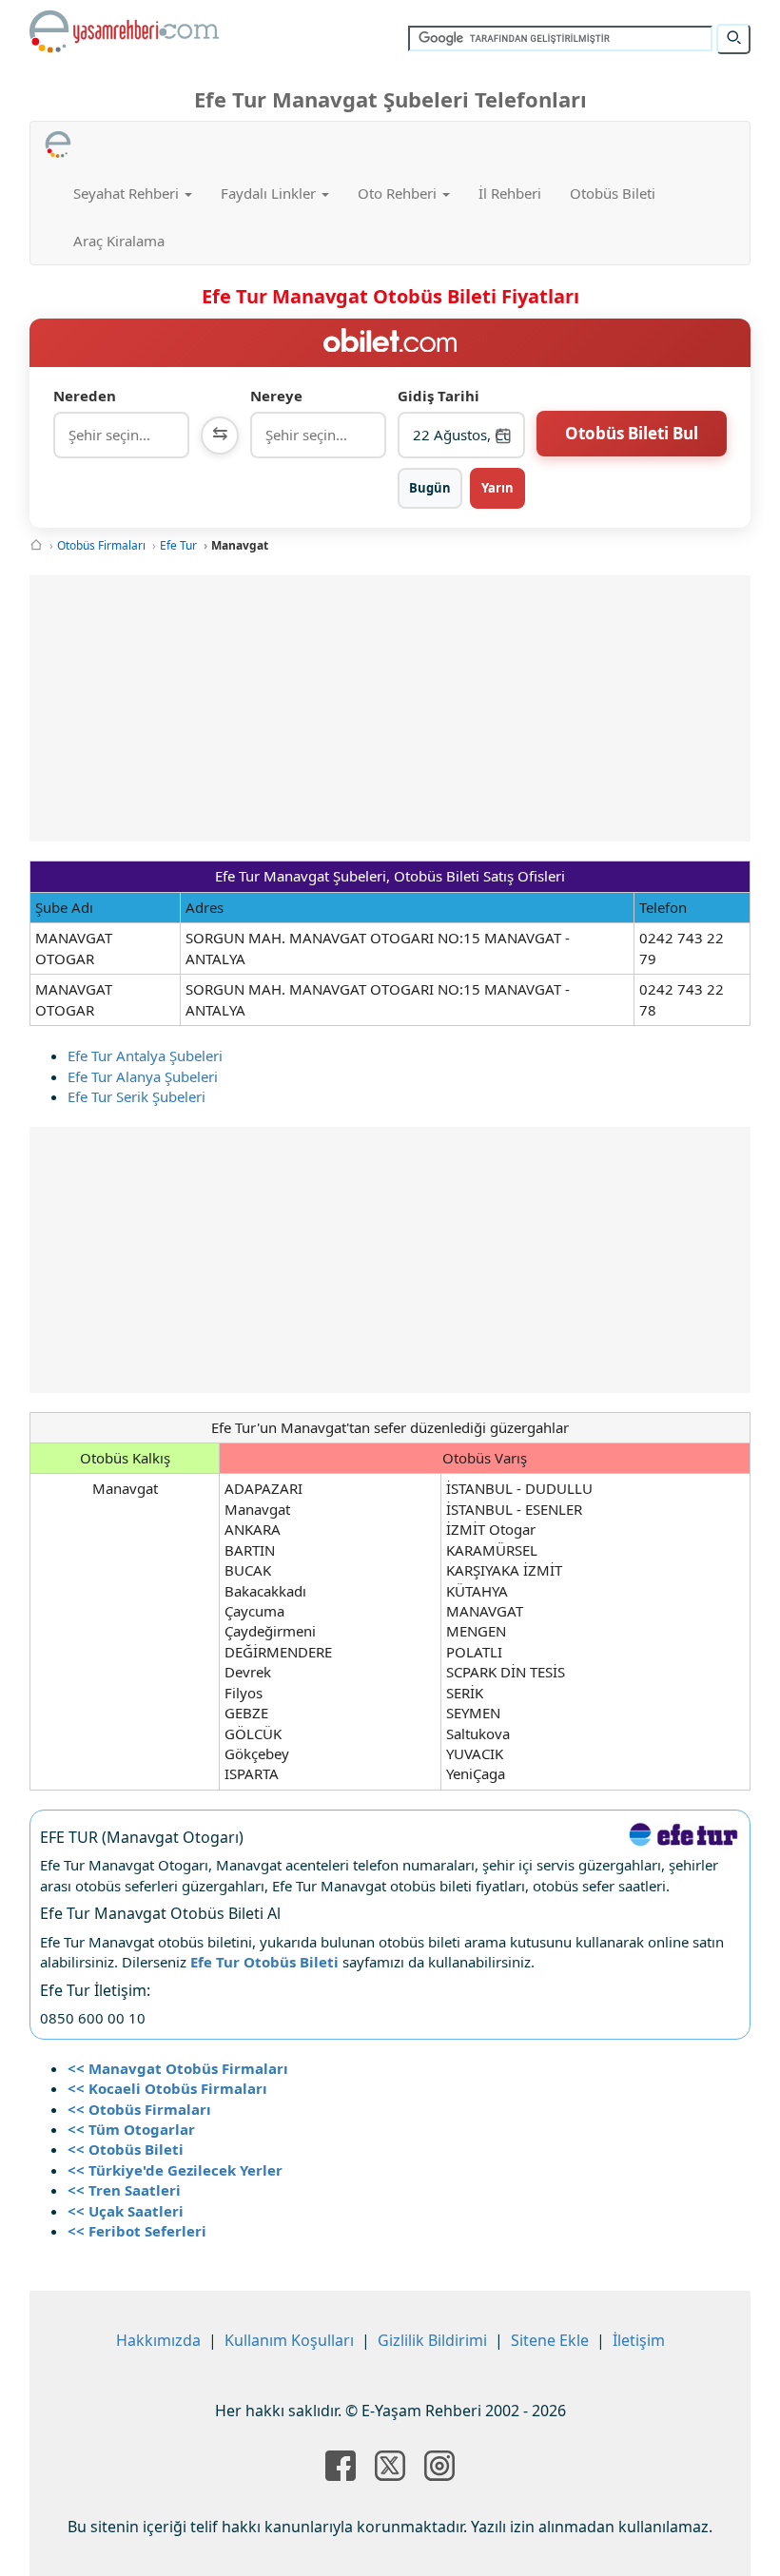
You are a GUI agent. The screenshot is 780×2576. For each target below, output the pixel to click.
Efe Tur (178, 545)
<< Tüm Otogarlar (131, 2129)
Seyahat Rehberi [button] (128, 193)
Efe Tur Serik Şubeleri (136, 1096)
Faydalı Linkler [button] (270, 193)
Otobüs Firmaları (101, 545)
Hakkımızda (158, 2340)
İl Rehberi (510, 193)
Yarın (497, 488)
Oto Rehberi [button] (399, 193)
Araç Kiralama (119, 241)
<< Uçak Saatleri (126, 2211)
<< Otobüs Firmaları (139, 2109)
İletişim (639, 2340)
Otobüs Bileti (613, 193)
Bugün (430, 488)
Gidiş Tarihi (439, 396)
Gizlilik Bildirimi (432, 2340)
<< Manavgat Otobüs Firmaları (178, 2068)
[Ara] (733, 39)
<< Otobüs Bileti (126, 2149)
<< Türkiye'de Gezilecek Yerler (175, 2170)
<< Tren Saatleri (124, 2190)
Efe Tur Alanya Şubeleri (143, 1076)
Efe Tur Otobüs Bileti (264, 1962)
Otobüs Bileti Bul (632, 433)
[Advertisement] (404, 708)
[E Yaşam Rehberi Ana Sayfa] (125, 31)
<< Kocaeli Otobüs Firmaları (167, 2088)
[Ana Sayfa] (36, 545)
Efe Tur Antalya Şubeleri (145, 1056)
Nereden (85, 396)
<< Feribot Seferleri (137, 2231)
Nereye (276, 396)
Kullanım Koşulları (289, 2340)
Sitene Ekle (550, 2340)
